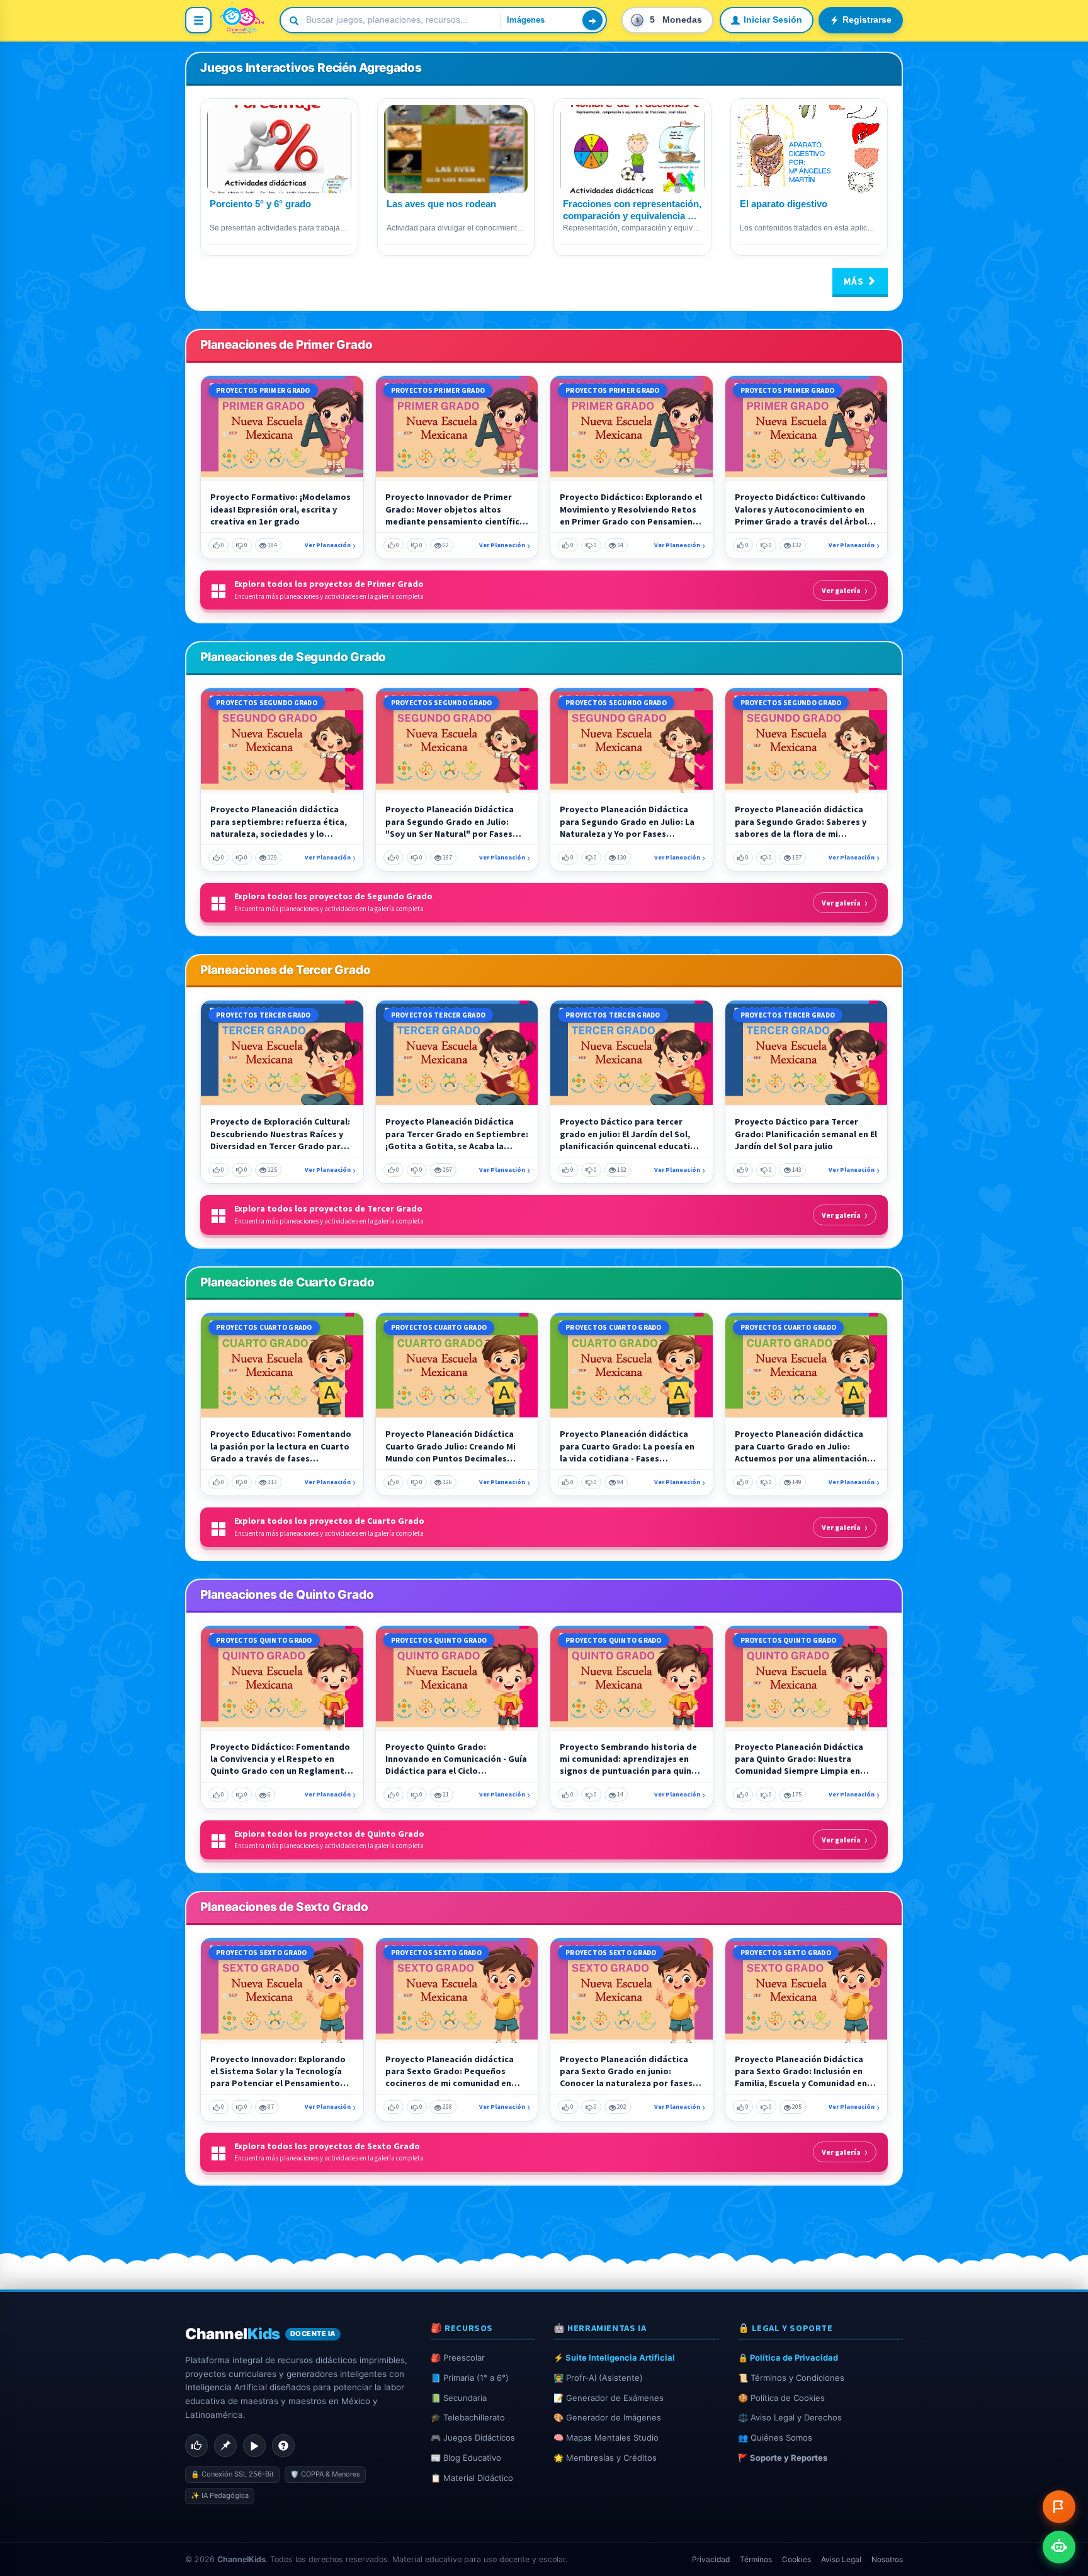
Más (855, 281)
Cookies (796, 2559)
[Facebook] (196, 2446)
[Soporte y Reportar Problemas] (1059, 2507)
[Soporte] (283, 2446)
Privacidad (711, 2559)
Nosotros (887, 2559)
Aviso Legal (841, 2559)
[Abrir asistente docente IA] (1059, 2547)
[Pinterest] (225, 2446)
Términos (756, 2559)
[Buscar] (592, 20)
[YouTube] (254, 2446)
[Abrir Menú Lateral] (198, 20)
